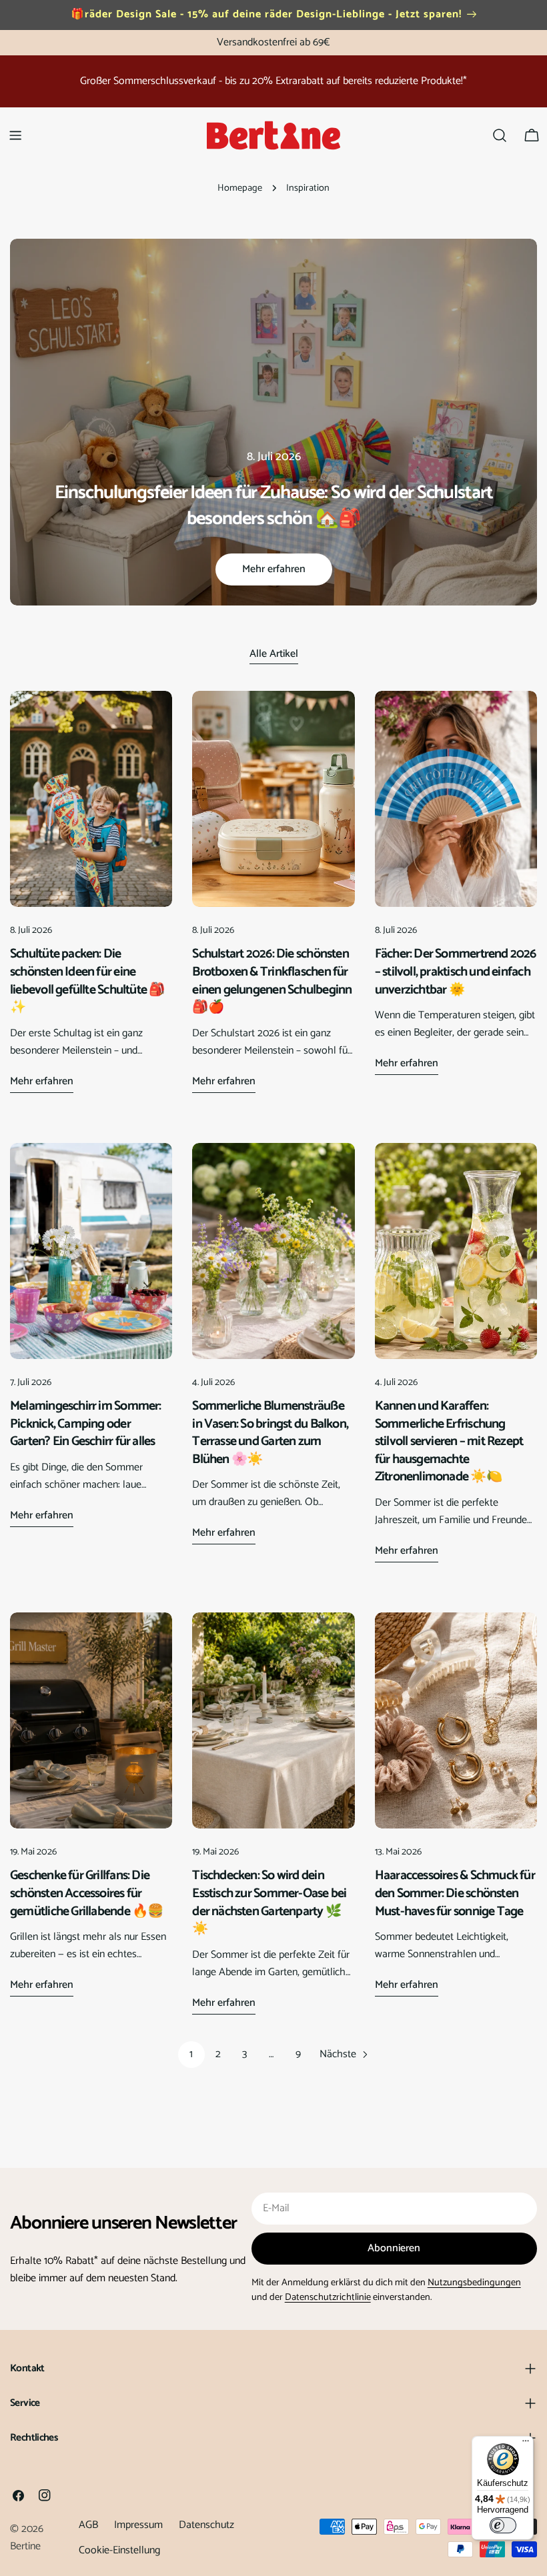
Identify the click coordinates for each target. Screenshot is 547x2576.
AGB (88, 2525)
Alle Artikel (274, 654)
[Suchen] (500, 135)
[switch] (503, 2525)
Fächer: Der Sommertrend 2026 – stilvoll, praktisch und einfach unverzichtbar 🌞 (456, 972)
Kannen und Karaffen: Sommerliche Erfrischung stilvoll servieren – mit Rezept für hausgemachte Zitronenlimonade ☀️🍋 (449, 1441)
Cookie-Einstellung (119, 2550)
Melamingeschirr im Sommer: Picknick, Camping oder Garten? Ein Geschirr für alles (86, 1424)
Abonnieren (394, 2248)
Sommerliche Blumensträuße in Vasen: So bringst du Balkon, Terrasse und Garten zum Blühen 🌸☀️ (270, 1433)
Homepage (240, 188)
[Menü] (526, 2444)
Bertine (25, 2546)
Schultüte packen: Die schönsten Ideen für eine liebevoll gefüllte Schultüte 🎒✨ (87, 981)
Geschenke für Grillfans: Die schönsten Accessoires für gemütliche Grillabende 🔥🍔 (86, 1893)
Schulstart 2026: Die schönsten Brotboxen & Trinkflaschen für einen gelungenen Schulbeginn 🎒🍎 (272, 981)
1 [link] (191, 2054)
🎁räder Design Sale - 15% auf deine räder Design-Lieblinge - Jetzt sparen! (266, 14)
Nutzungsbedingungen (474, 2283)
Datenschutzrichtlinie (328, 2297)
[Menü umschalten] (15, 135)
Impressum (138, 2525)
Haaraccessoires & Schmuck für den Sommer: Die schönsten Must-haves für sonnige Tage (455, 1893)
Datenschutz (206, 2525)
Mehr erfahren (274, 569)
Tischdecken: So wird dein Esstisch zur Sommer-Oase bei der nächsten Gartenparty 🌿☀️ (269, 1902)
